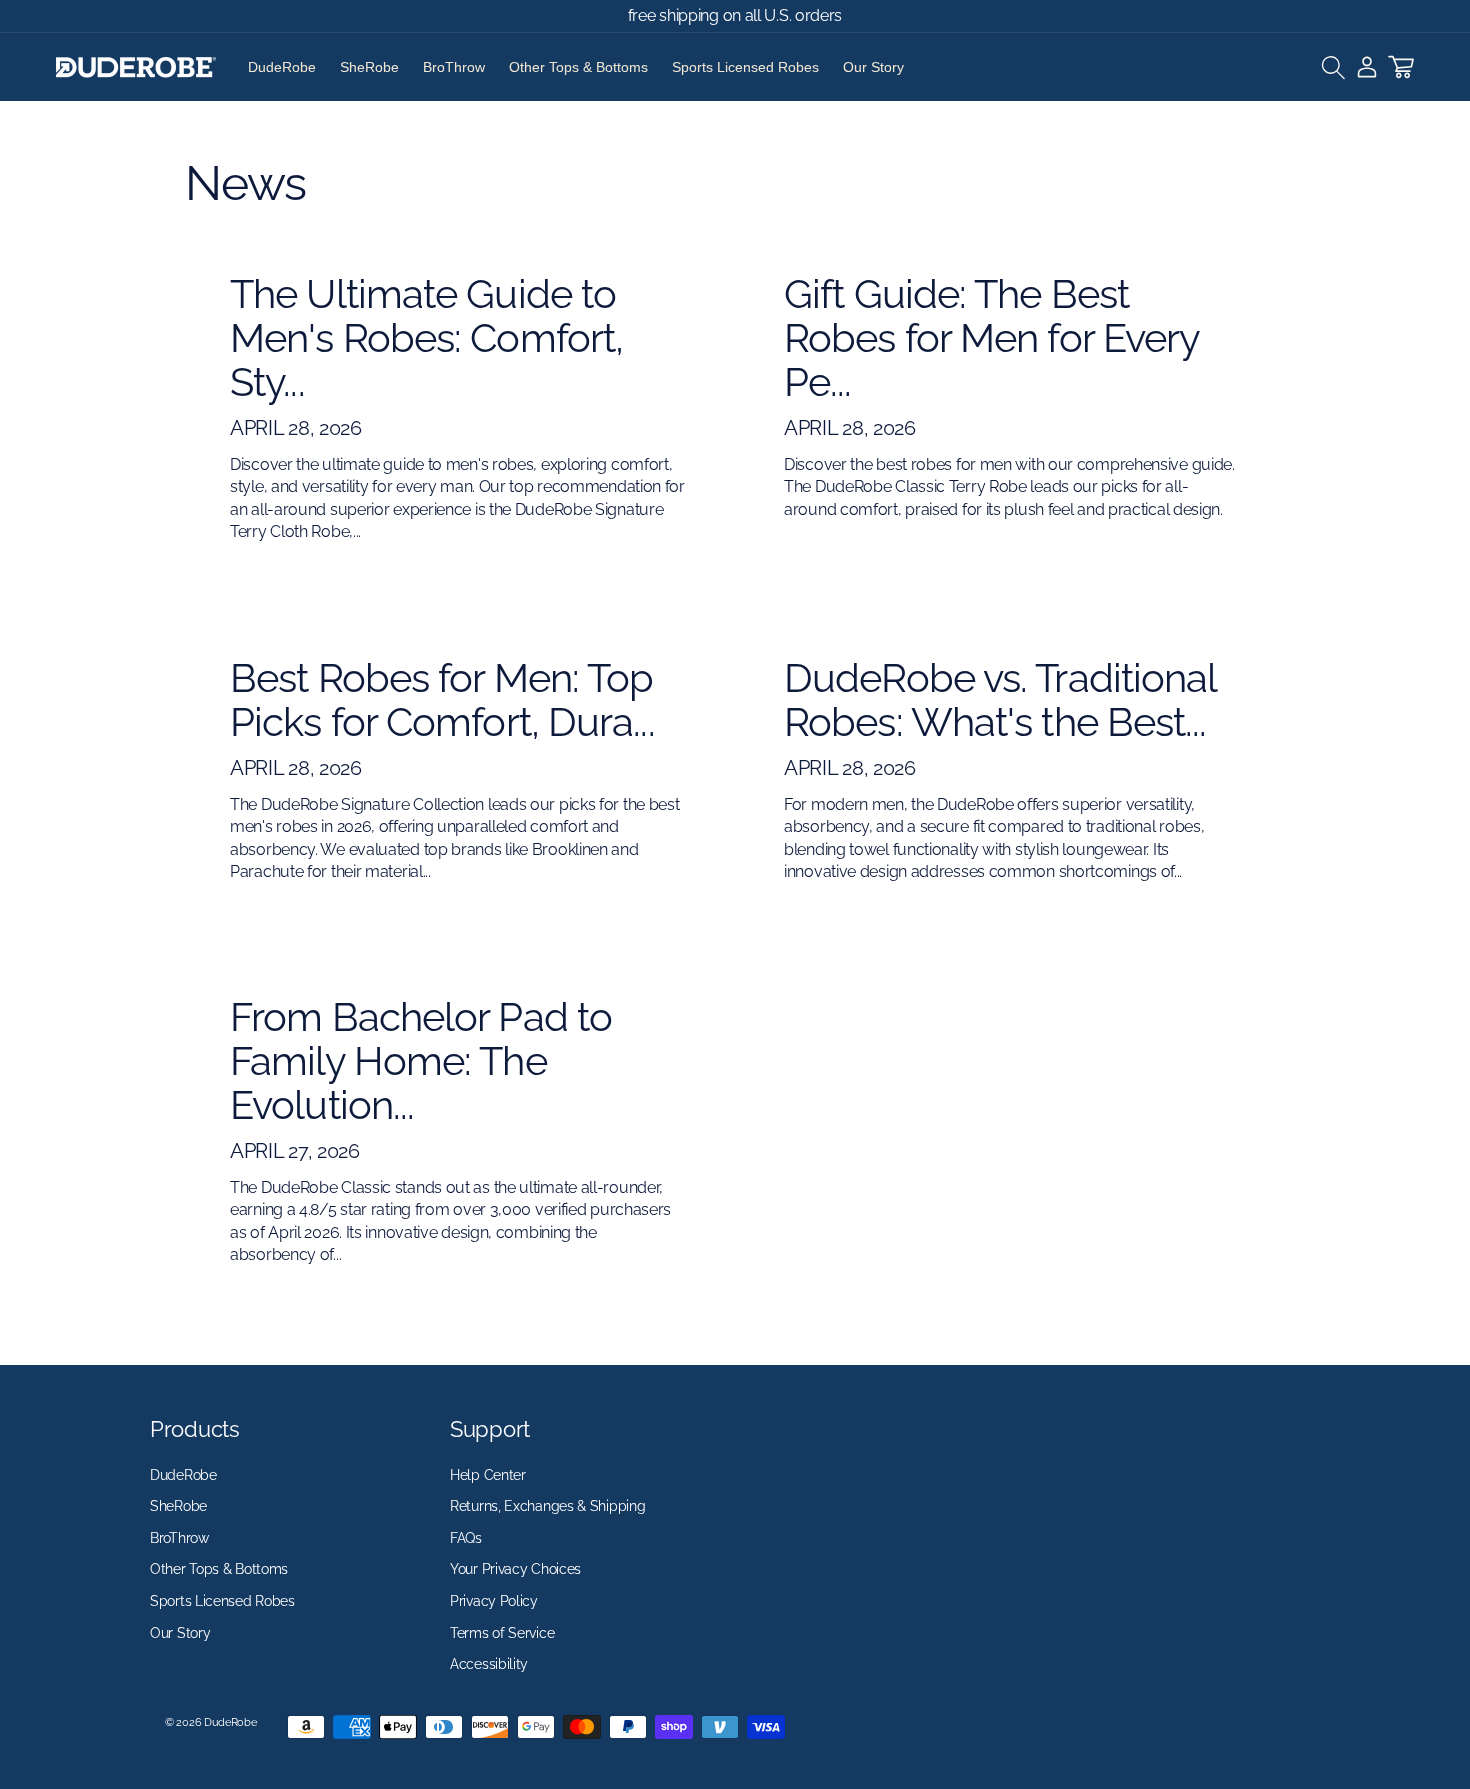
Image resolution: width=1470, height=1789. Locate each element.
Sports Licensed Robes (745, 67)
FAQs (466, 1538)
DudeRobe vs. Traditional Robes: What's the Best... (1000, 700)
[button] (1333, 67)
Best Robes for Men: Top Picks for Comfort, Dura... (442, 700)
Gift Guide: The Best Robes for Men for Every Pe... (991, 338)
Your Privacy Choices (515, 1570)
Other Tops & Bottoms (578, 67)
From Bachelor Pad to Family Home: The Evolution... (421, 1061)
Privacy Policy (494, 1601)
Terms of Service (502, 1633)
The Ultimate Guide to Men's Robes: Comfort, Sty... (426, 338)
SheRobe (369, 67)
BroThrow (454, 67)
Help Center (488, 1475)
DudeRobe (282, 67)
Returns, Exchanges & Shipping (547, 1506)
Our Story (873, 67)
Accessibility (489, 1664)
